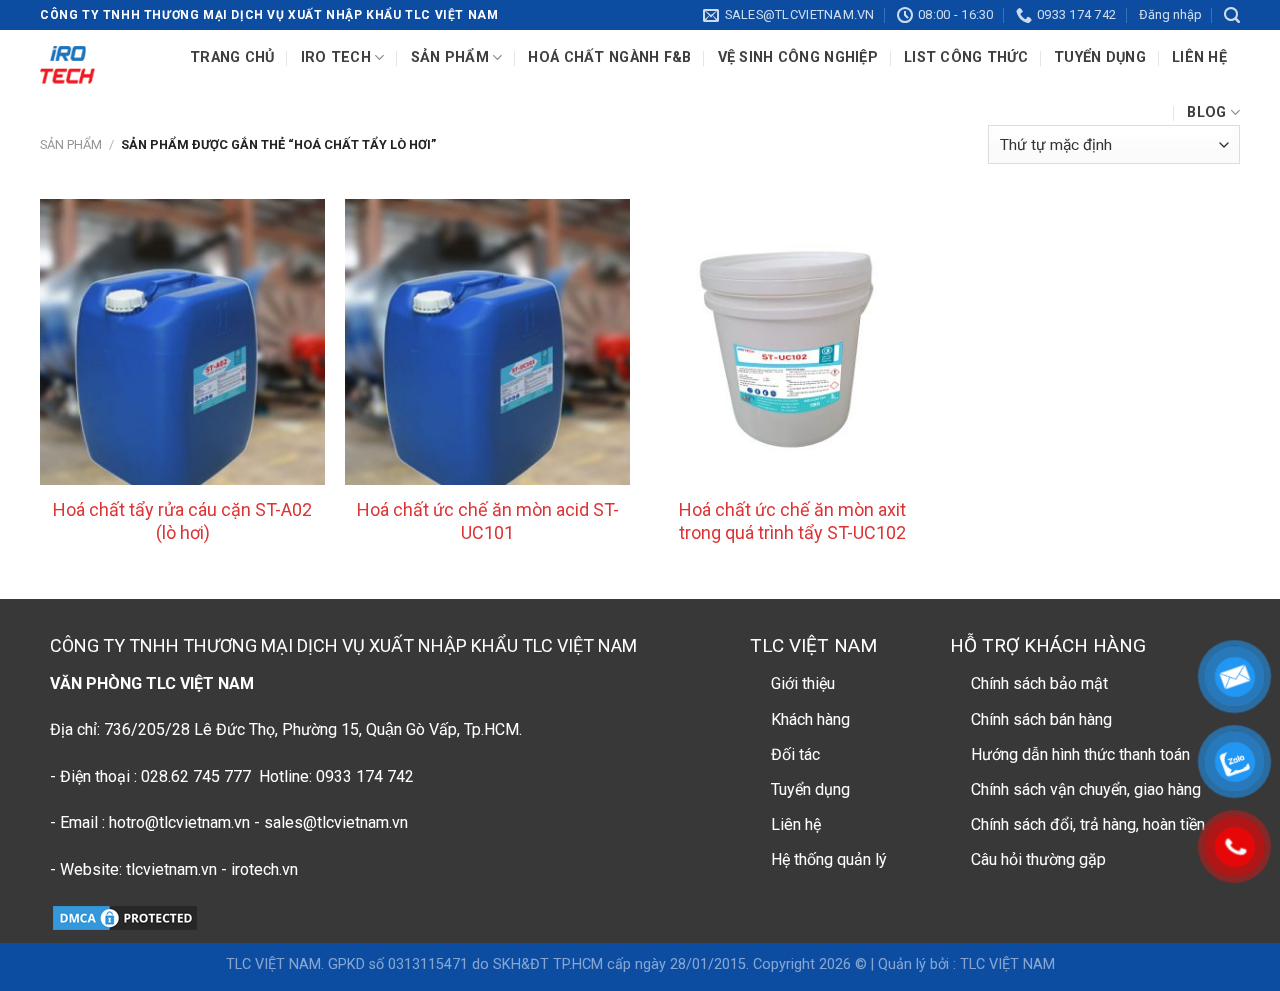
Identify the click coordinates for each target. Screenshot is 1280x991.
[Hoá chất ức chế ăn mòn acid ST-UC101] (487, 341)
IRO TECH (336, 57)
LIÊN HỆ (1199, 57)
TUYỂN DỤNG (1100, 57)
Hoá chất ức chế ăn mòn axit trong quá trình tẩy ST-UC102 (792, 521)
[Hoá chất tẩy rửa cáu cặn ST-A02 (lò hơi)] (182, 341)
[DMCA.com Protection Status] (125, 916)
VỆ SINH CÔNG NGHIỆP (798, 57)
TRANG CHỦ (232, 57)
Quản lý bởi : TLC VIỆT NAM (966, 964)
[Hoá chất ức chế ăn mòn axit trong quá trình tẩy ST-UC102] (792, 341)
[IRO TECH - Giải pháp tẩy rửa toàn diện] (67, 65)
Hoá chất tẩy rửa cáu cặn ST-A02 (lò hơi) (182, 521)
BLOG (1206, 112)
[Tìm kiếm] (1232, 15)
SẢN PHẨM (450, 57)
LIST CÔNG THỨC (966, 57)
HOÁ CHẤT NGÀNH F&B (609, 57)
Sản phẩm (71, 144)
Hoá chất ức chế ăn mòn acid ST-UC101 (488, 521)
